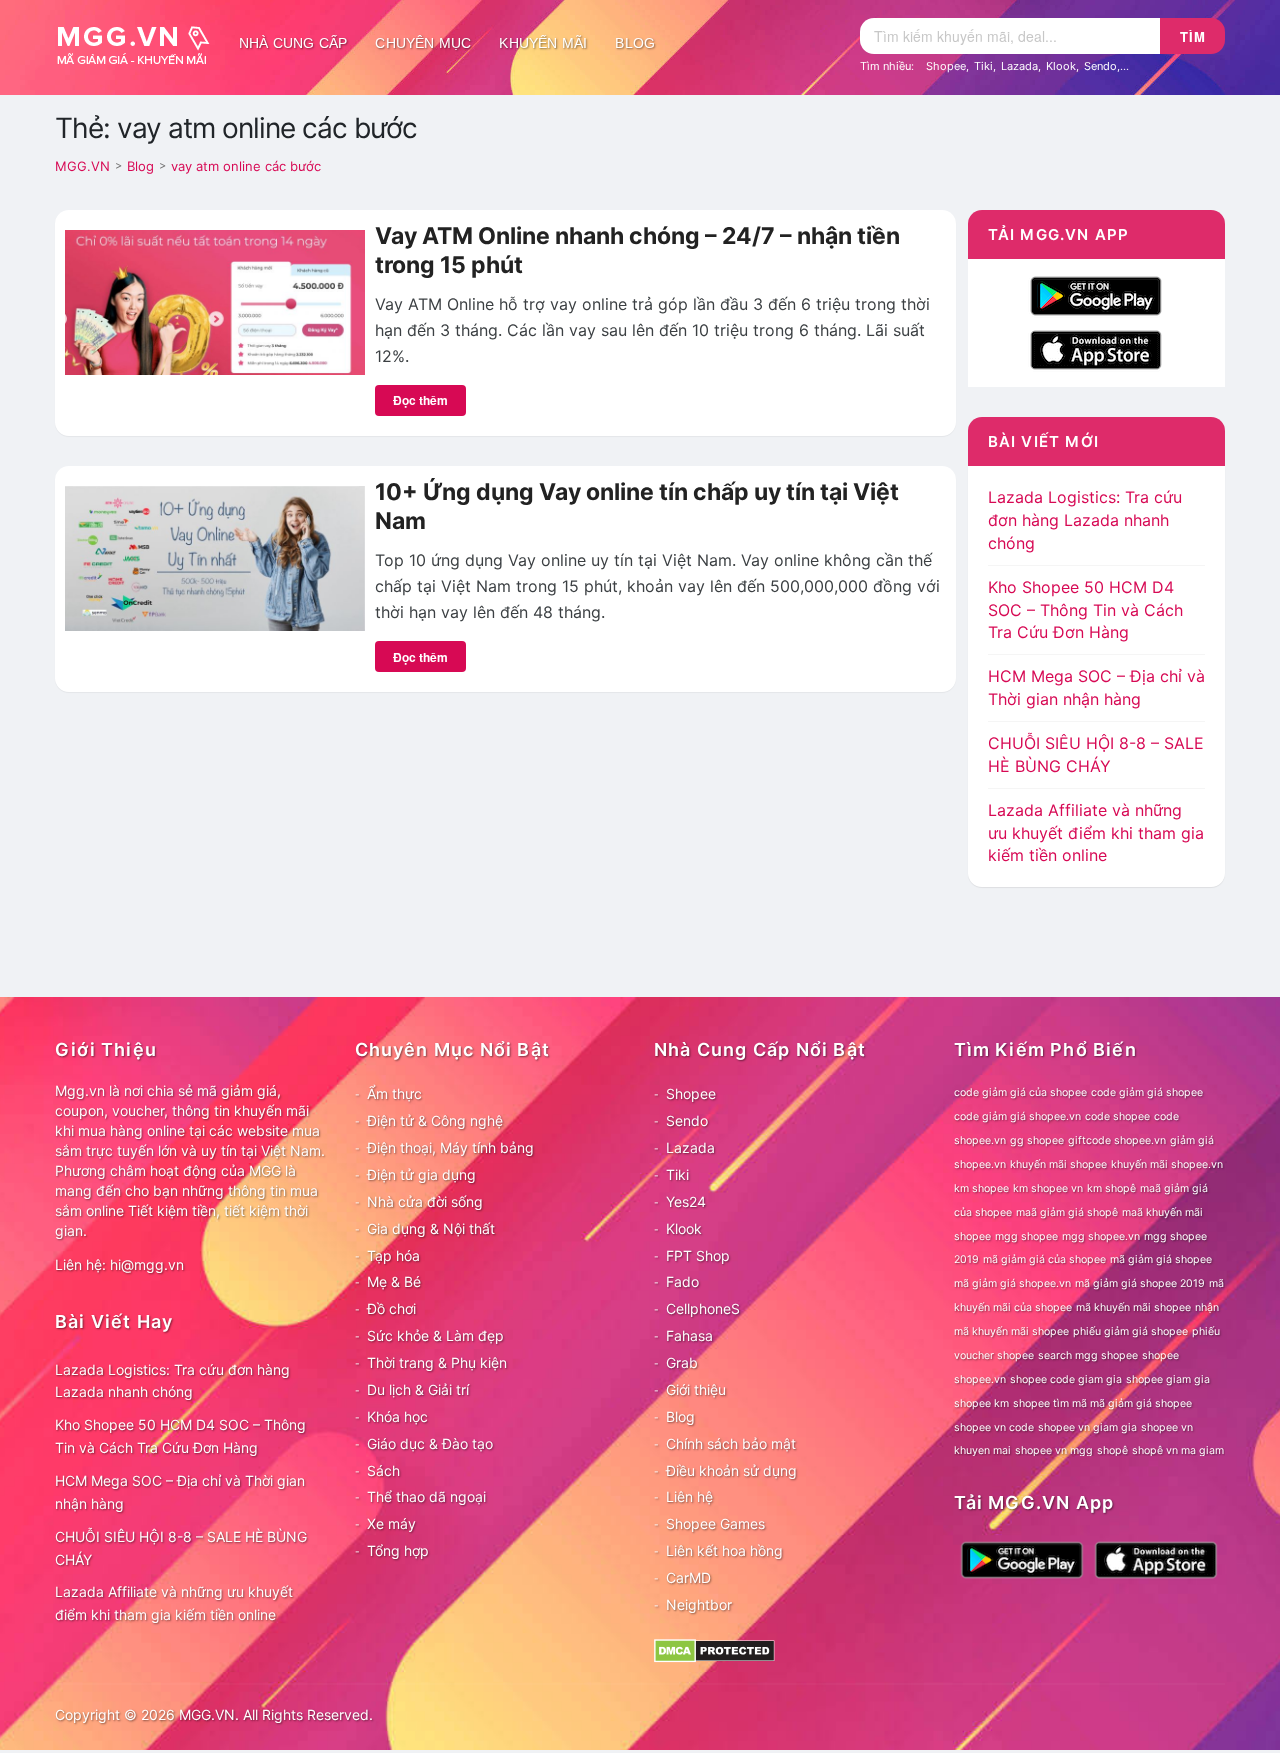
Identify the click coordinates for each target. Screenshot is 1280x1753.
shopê (1112, 1450)
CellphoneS (703, 1308)
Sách (383, 1470)
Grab (682, 1362)
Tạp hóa (393, 1255)
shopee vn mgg (1054, 1450)
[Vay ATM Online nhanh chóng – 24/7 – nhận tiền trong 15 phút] (215, 301)
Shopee (946, 66)
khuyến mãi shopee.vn (1167, 1164)
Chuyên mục (423, 43)
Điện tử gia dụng (421, 1174)
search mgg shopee (1088, 1355)
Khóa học (397, 1416)
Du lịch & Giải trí (418, 1389)
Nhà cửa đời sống (425, 1201)
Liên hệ (689, 1496)
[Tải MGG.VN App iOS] (1096, 348)
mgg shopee (1026, 1236)
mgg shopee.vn (1101, 1236)
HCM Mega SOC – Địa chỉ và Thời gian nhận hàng (180, 1492)
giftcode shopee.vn (1117, 1140)
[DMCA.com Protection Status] (714, 1648)
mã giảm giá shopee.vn (1012, 1283)
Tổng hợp (398, 1550)
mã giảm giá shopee (1161, 1259)
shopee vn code (994, 1427)
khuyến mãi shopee (1058, 1164)
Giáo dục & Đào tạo (430, 1443)
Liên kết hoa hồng (724, 1550)
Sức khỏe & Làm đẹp (435, 1335)
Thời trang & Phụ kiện (437, 1362)
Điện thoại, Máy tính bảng (450, 1147)
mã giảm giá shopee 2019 (1140, 1283)
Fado (682, 1281)
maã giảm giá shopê (1067, 1212)
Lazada (1019, 66)
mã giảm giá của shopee (1044, 1259)
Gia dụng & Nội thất (431, 1228)
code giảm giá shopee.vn (1017, 1116)
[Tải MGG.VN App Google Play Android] (1096, 294)
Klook (1061, 66)
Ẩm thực (394, 1093)
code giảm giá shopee (1147, 1092)
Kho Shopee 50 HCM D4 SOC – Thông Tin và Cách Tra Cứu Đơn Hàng (1085, 610)
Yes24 (686, 1201)
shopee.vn (980, 1379)
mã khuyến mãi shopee (1133, 1307)
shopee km (981, 1403)
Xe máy (391, 1523)
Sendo (1100, 66)
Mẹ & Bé (394, 1281)
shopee (1160, 1355)
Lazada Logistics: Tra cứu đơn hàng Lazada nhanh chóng (1085, 520)
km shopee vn (1048, 1188)
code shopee (1117, 1116)
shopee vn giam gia (1087, 1427)
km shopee (981, 1188)
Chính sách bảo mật (731, 1443)
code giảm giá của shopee (1020, 1092)
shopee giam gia (1168, 1379)
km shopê (1111, 1188)
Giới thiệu (696, 1389)
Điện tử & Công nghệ (435, 1120)
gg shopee (1037, 1140)
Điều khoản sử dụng (731, 1470)
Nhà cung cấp (293, 43)
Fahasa (689, 1335)
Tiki (983, 66)
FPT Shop (698, 1255)
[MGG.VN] (140, 43)
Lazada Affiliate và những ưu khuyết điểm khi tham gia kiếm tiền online (1096, 833)
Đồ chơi (391, 1308)
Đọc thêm (420, 400)
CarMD (688, 1577)
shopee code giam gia (1066, 1379)
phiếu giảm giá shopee (1130, 1331)
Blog (635, 43)
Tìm (1193, 36)
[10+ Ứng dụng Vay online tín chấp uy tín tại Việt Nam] (215, 557)
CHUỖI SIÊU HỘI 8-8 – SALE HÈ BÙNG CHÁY (181, 1548)
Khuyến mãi (543, 43)
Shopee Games (715, 1523)
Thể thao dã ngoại (426, 1496)
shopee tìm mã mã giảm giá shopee (1102, 1403)
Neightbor (699, 1604)
